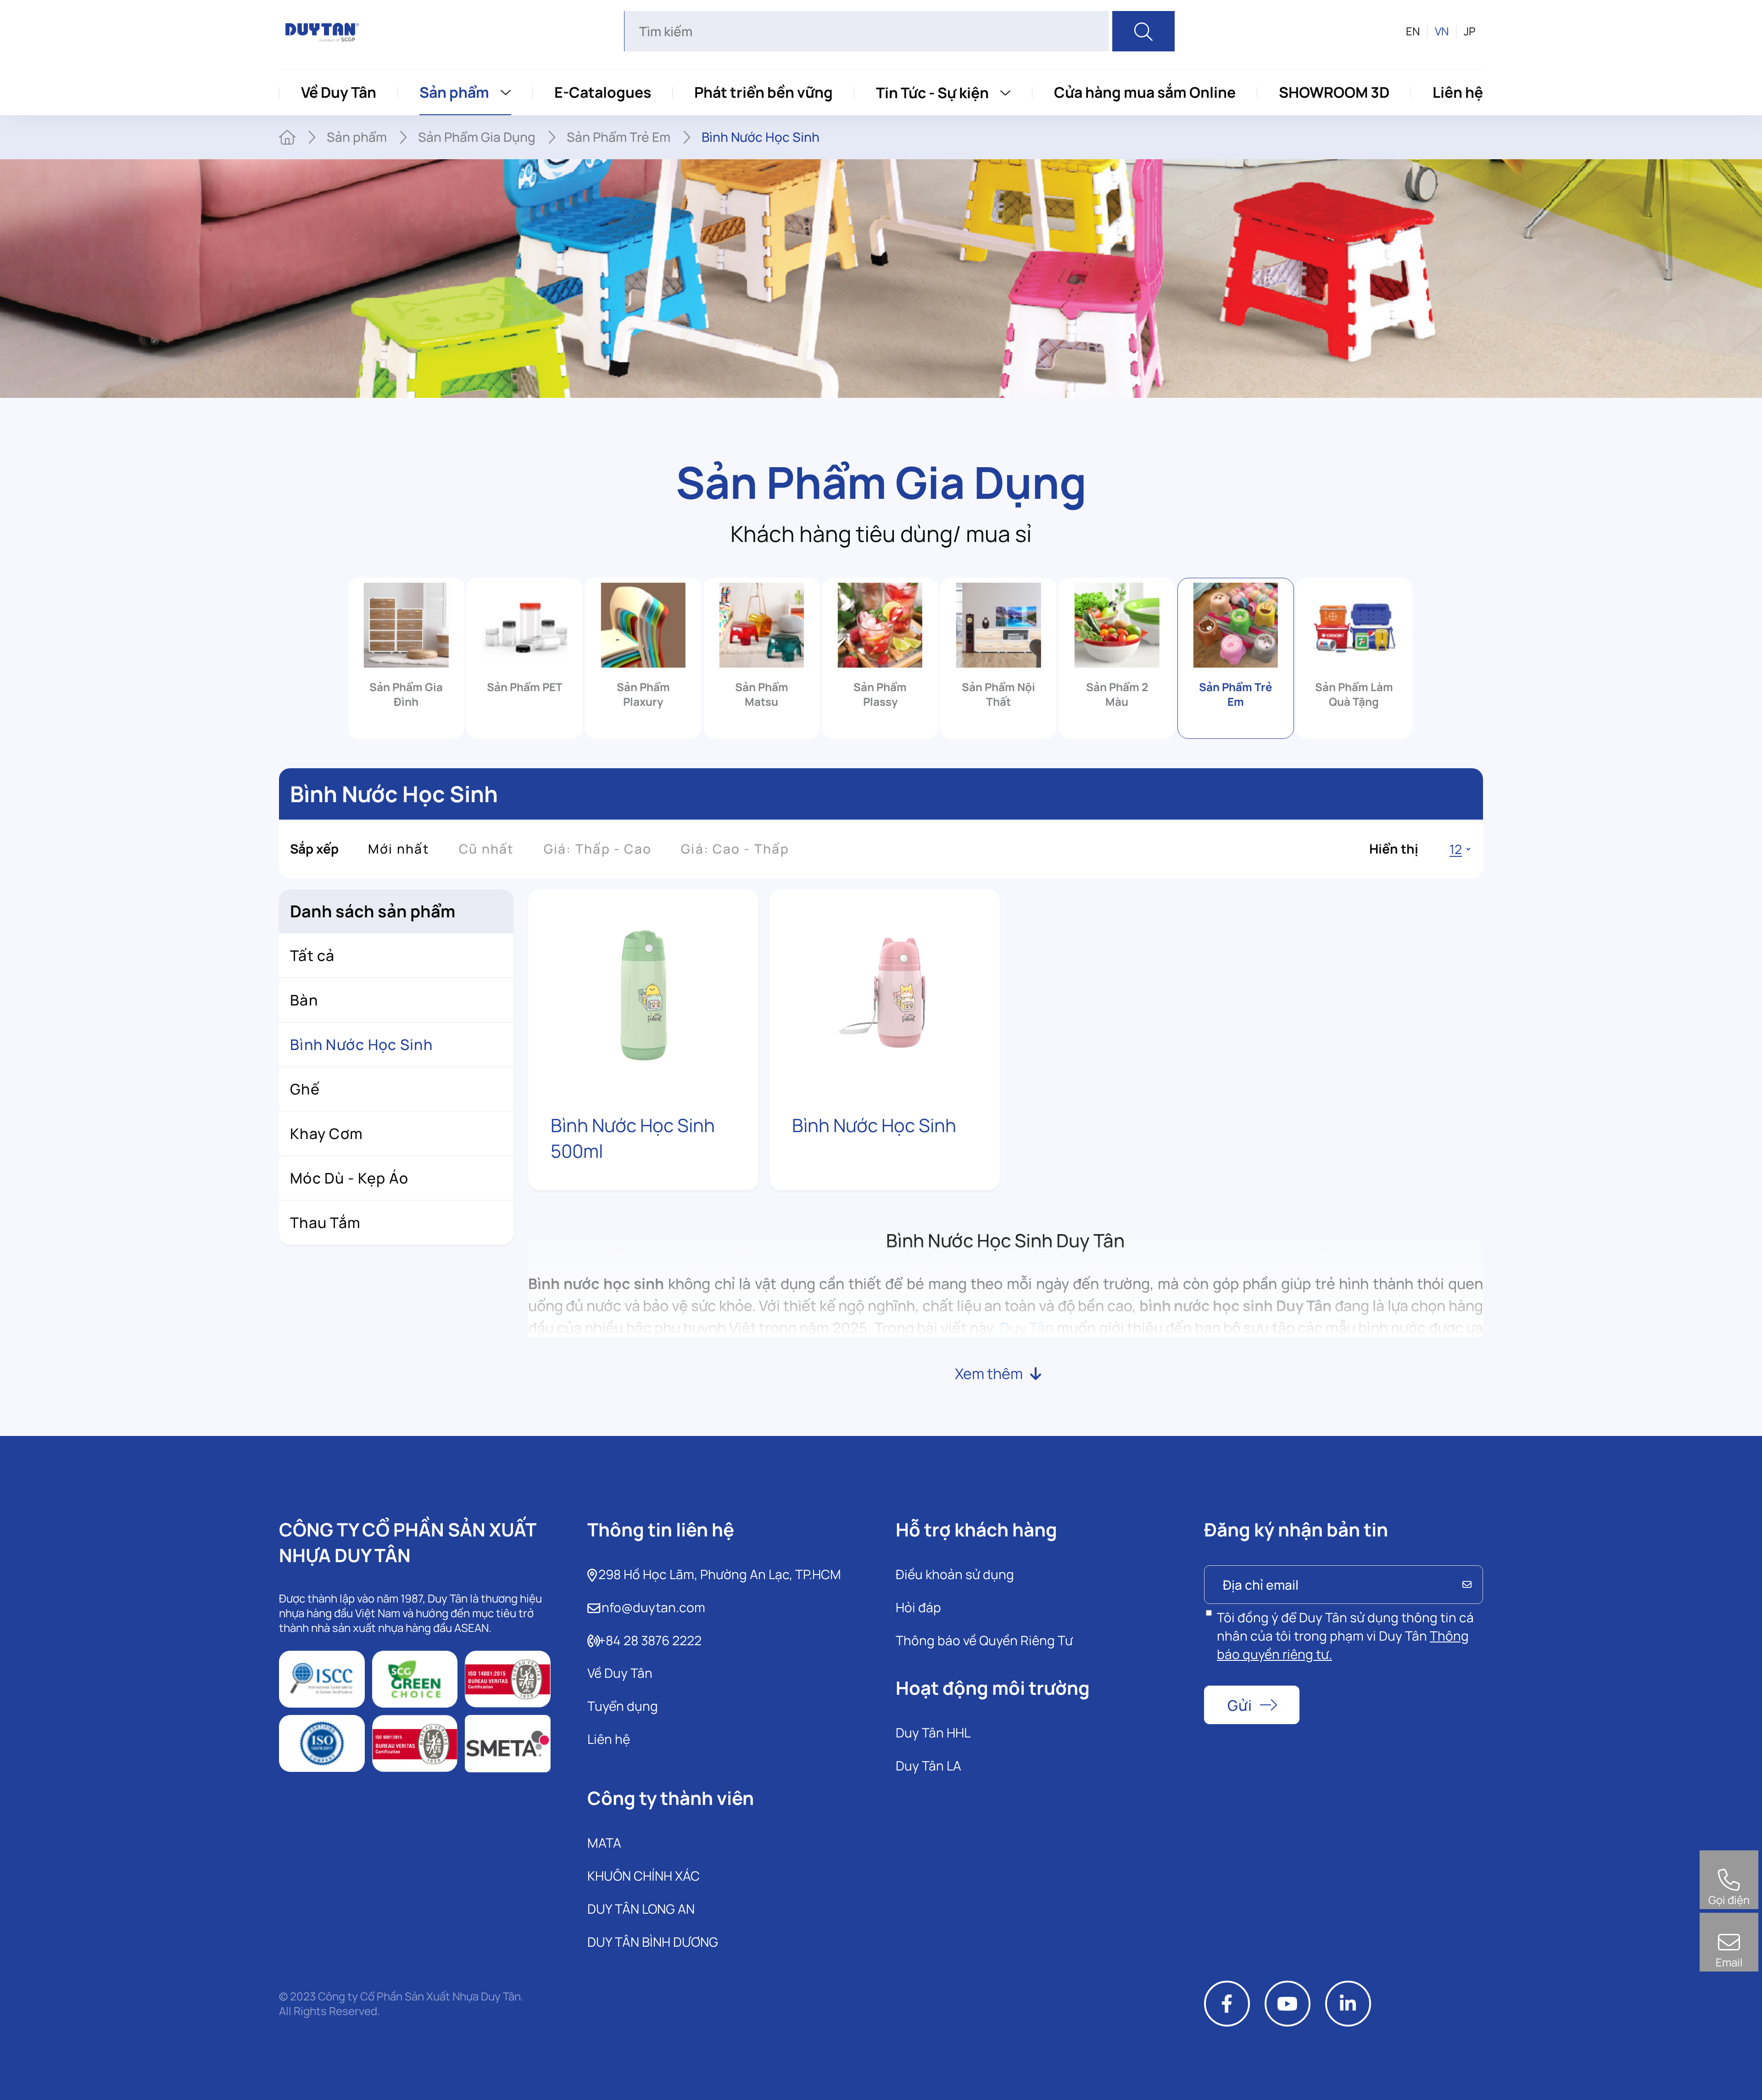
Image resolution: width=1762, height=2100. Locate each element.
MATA (604, 1843)
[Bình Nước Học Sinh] (885, 992)
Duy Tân (1027, 1328)
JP (1470, 31)
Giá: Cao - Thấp (735, 849)
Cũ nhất (487, 849)
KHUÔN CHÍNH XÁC (644, 1876)
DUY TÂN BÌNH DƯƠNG (653, 1942)
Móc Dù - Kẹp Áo (349, 1178)
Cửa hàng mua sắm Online (1145, 92)
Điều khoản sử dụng (955, 1574)
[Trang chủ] (287, 137)
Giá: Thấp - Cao (598, 849)
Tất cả (312, 955)
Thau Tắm (325, 1223)
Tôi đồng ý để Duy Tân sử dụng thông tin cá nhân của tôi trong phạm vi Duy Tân (1345, 1636)
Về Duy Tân (339, 92)
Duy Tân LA (928, 1765)
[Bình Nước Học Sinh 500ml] (643, 992)
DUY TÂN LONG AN (641, 1909)
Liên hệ (1458, 92)
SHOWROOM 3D (1334, 92)
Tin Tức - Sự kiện (932, 93)
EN (1413, 31)
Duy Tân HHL (933, 1732)
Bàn (304, 1000)
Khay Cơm (326, 1134)
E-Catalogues (603, 92)
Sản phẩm (454, 92)
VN (1442, 31)
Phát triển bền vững (764, 92)
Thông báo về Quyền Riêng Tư (984, 1640)
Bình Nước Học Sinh (361, 1044)
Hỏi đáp (918, 1607)
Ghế (305, 1089)
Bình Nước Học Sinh (874, 1125)
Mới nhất (399, 849)
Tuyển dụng (623, 1706)
